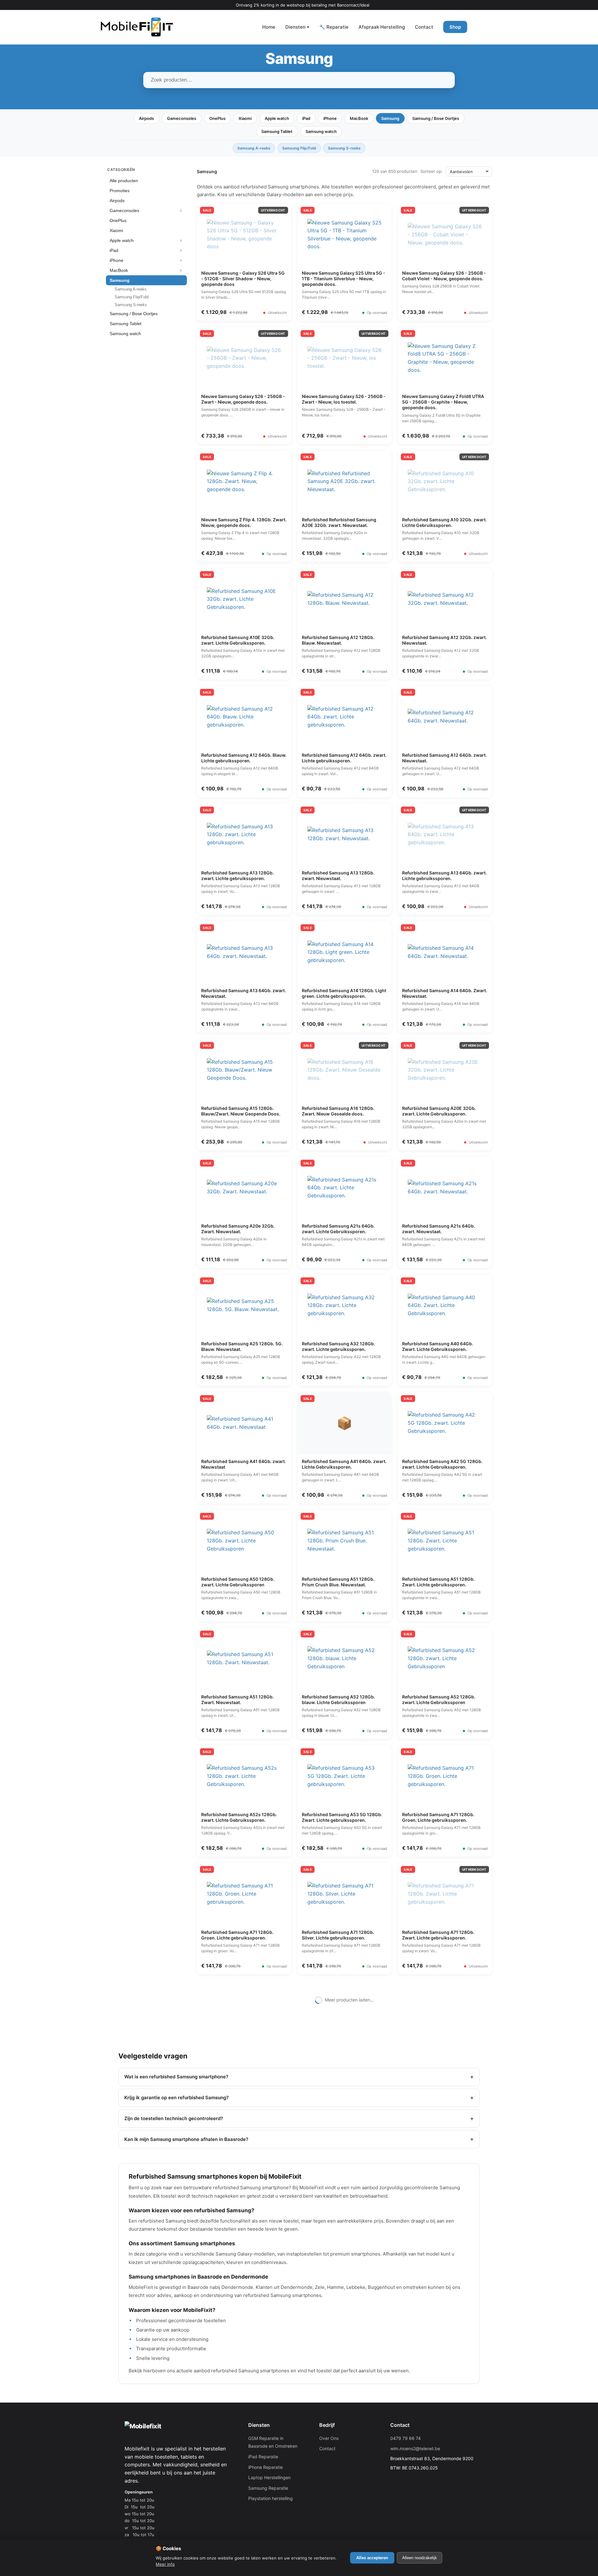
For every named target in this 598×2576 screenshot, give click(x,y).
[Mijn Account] (480, 27)
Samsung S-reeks (344, 148)
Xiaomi (245, 118)
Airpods (146, 118)
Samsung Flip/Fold (299, 148)
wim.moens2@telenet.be (415, 2448)
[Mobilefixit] (137, 27)
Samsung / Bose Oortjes (436, 118)
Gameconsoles (182, 118)
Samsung (390, 118)
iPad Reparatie (263, 2457)
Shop (455, 27)
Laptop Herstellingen (269, 2477)
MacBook (359, 118)
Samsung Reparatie (268, 2488)
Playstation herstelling (271, 2498)
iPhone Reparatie (266, 2467)
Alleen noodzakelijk (420, 2558)
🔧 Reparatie (334, 27)
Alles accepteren (372, 2558)
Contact (424, 27)
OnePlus (217, 118)
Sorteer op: (432, 171)
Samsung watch (321, 131)
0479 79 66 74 (406, 2438)
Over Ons (329, 2438)
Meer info (165, 2564)
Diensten (295, 27)
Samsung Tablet (277, 131)
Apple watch (277, 118)
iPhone (330, 118)
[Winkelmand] (498, 27)
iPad (306, 118)
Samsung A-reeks (254, 148)
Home (269, 27)
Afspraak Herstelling (382, 27)
